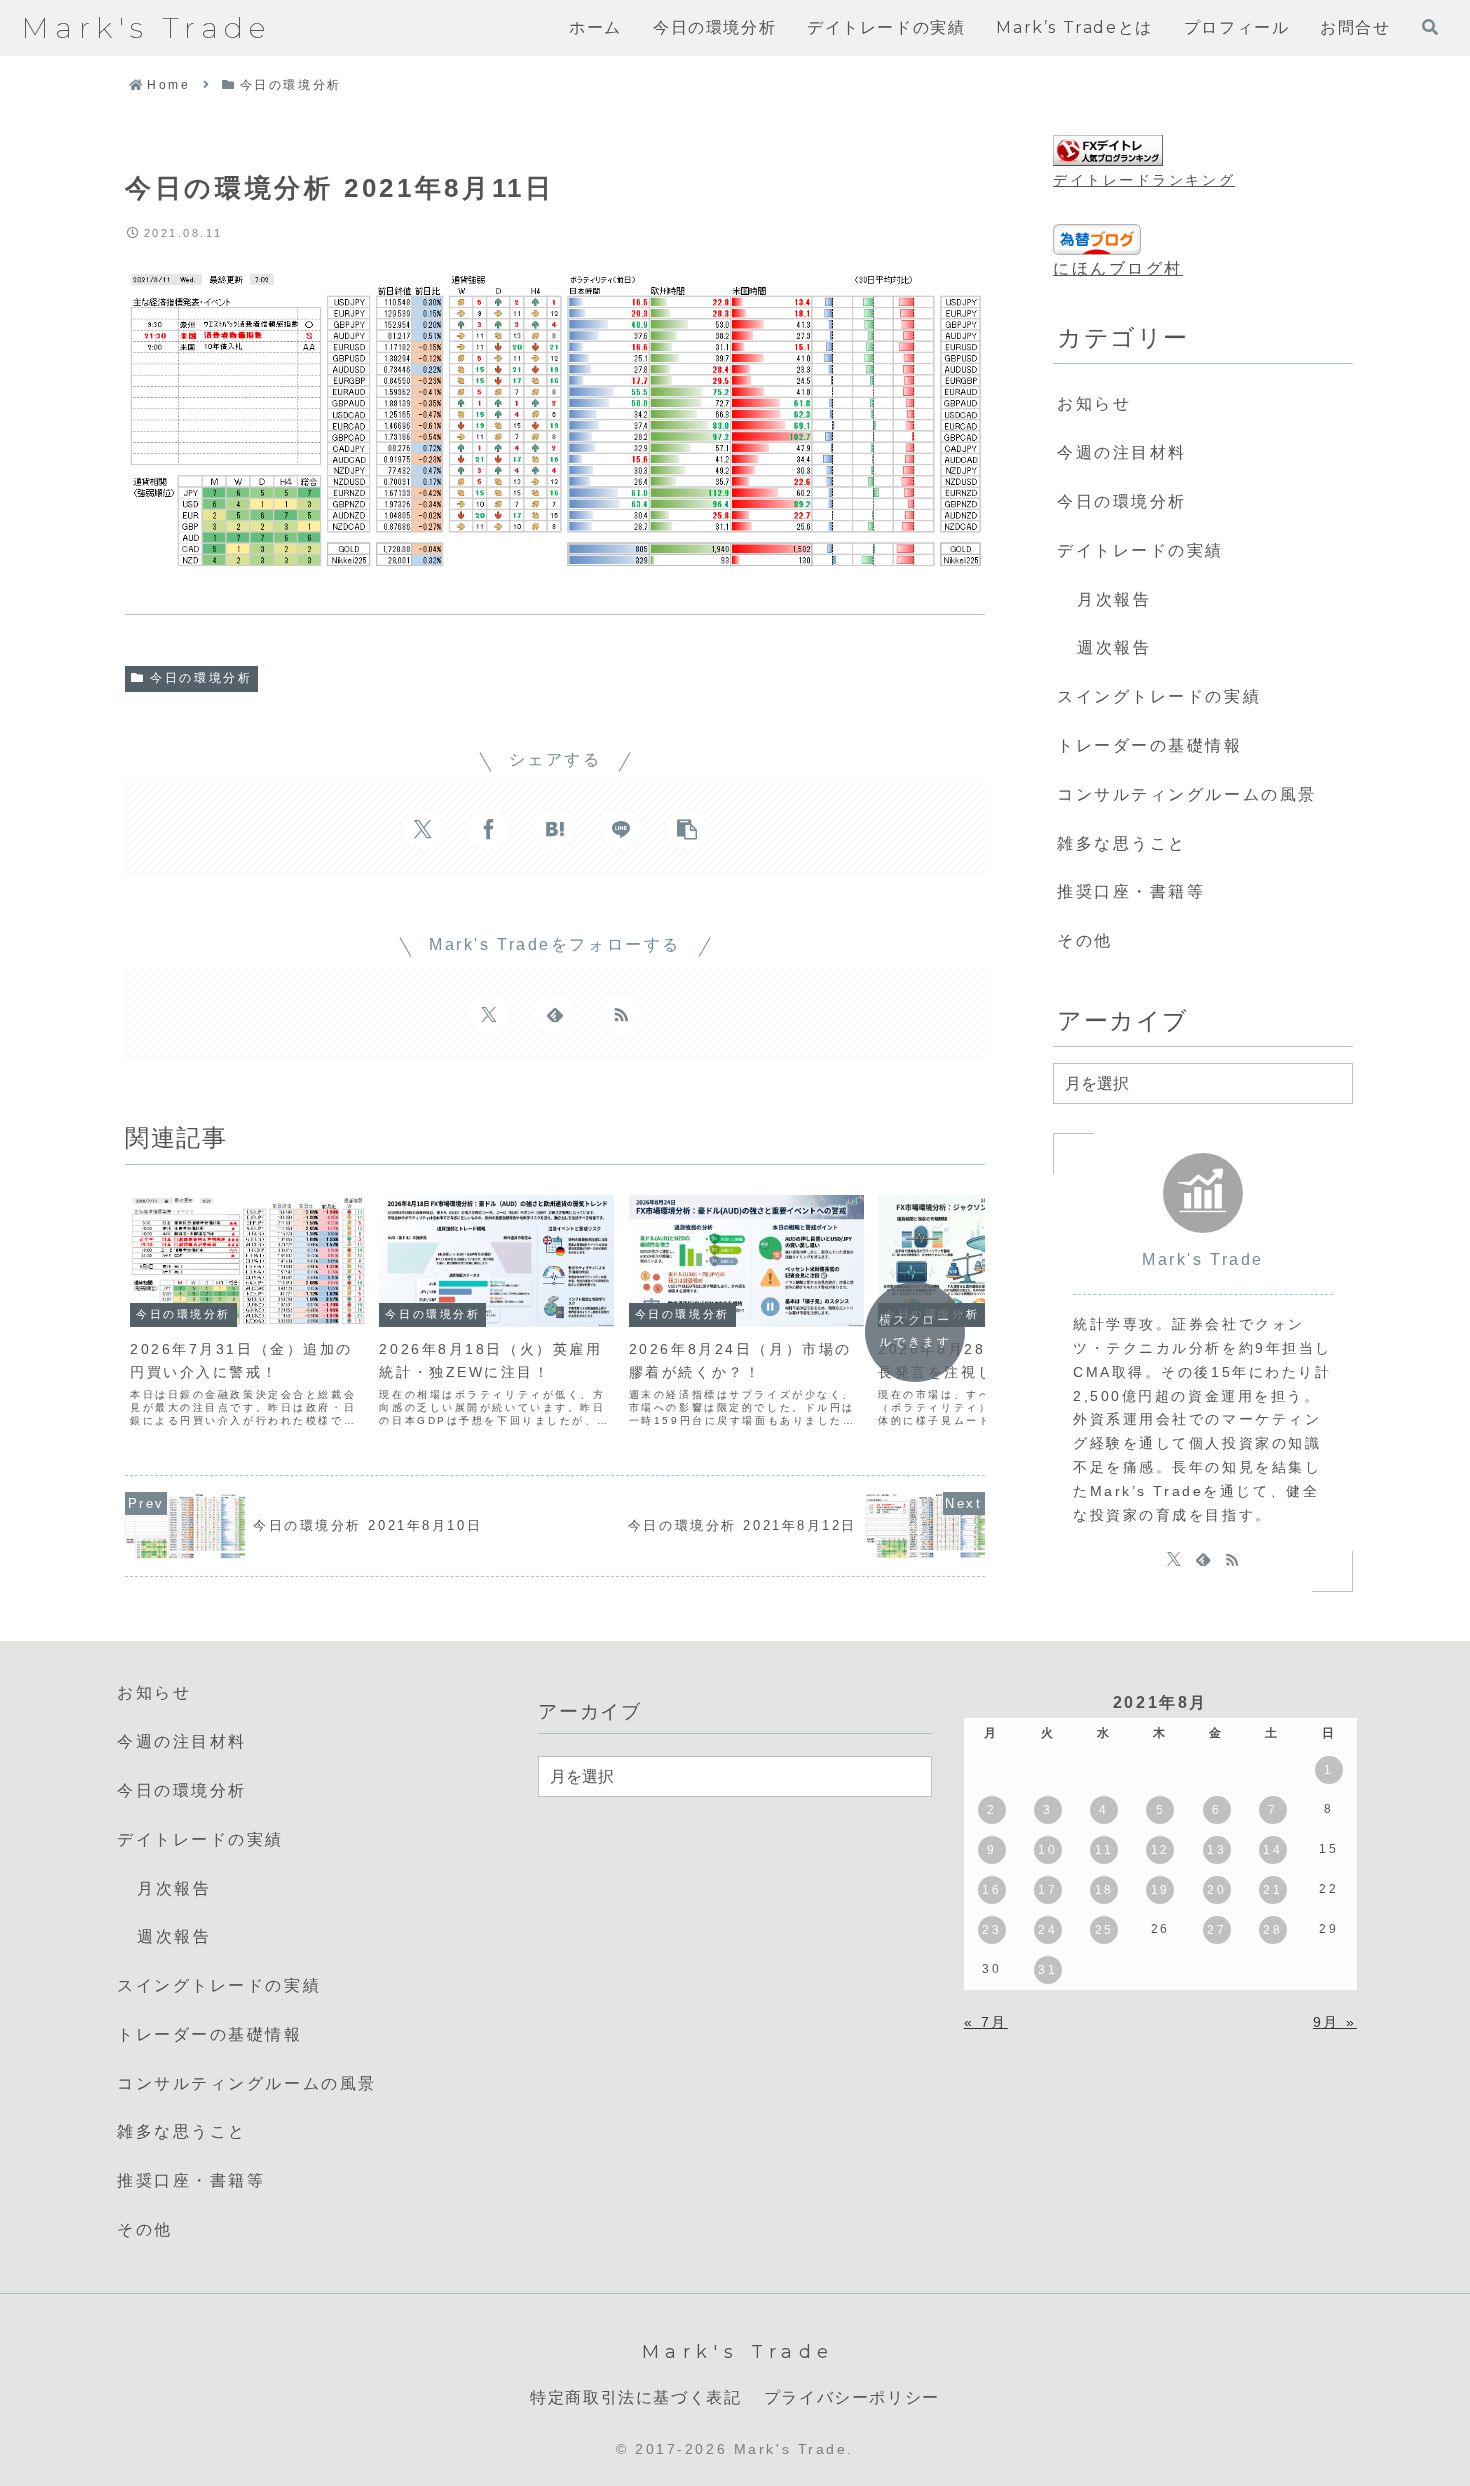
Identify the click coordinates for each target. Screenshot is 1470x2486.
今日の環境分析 (201, 678)
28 (1272, 1930)
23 (991, 1930)
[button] (687, 829)
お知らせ (1094, 403)
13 (1216, 1850)
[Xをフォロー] (489, 1014)
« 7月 (986, 2022)
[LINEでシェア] (621, 829)
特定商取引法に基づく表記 (635, 2397)
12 (1160, 1850)
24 (1047, 1930)
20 (1216, 1890)
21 (1272, 1890)
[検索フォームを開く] (1430, 27)
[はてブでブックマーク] (555, 829)
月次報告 (1114, 599)
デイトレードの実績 (1140, 550)
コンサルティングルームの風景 (1187, 794)
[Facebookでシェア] (489, 829)
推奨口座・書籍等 (1131, 891)
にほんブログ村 (1118, 268)
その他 (1085, 940)
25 (1104, 1930)
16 (991, 1890)
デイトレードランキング (1144, 180)
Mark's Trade (1203, 1259)
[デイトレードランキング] (1108, 150)
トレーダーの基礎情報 (1150, 745)
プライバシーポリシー (852, 2397)
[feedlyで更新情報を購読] (555, 1014)
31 (1047, 1970)
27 (1216, 1930)
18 (1104, 1890)
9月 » (1335, 2022)
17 (1047, 1890)
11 (1104, 1850)
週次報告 (1114, 647)
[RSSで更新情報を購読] (621, 1014)
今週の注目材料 (1122, 452)
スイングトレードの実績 (1159, 696)
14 (1272, 1850)
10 (1047, 1850)
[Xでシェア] (423, 829)
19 (1160, 1890)
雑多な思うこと (1122, 843)
